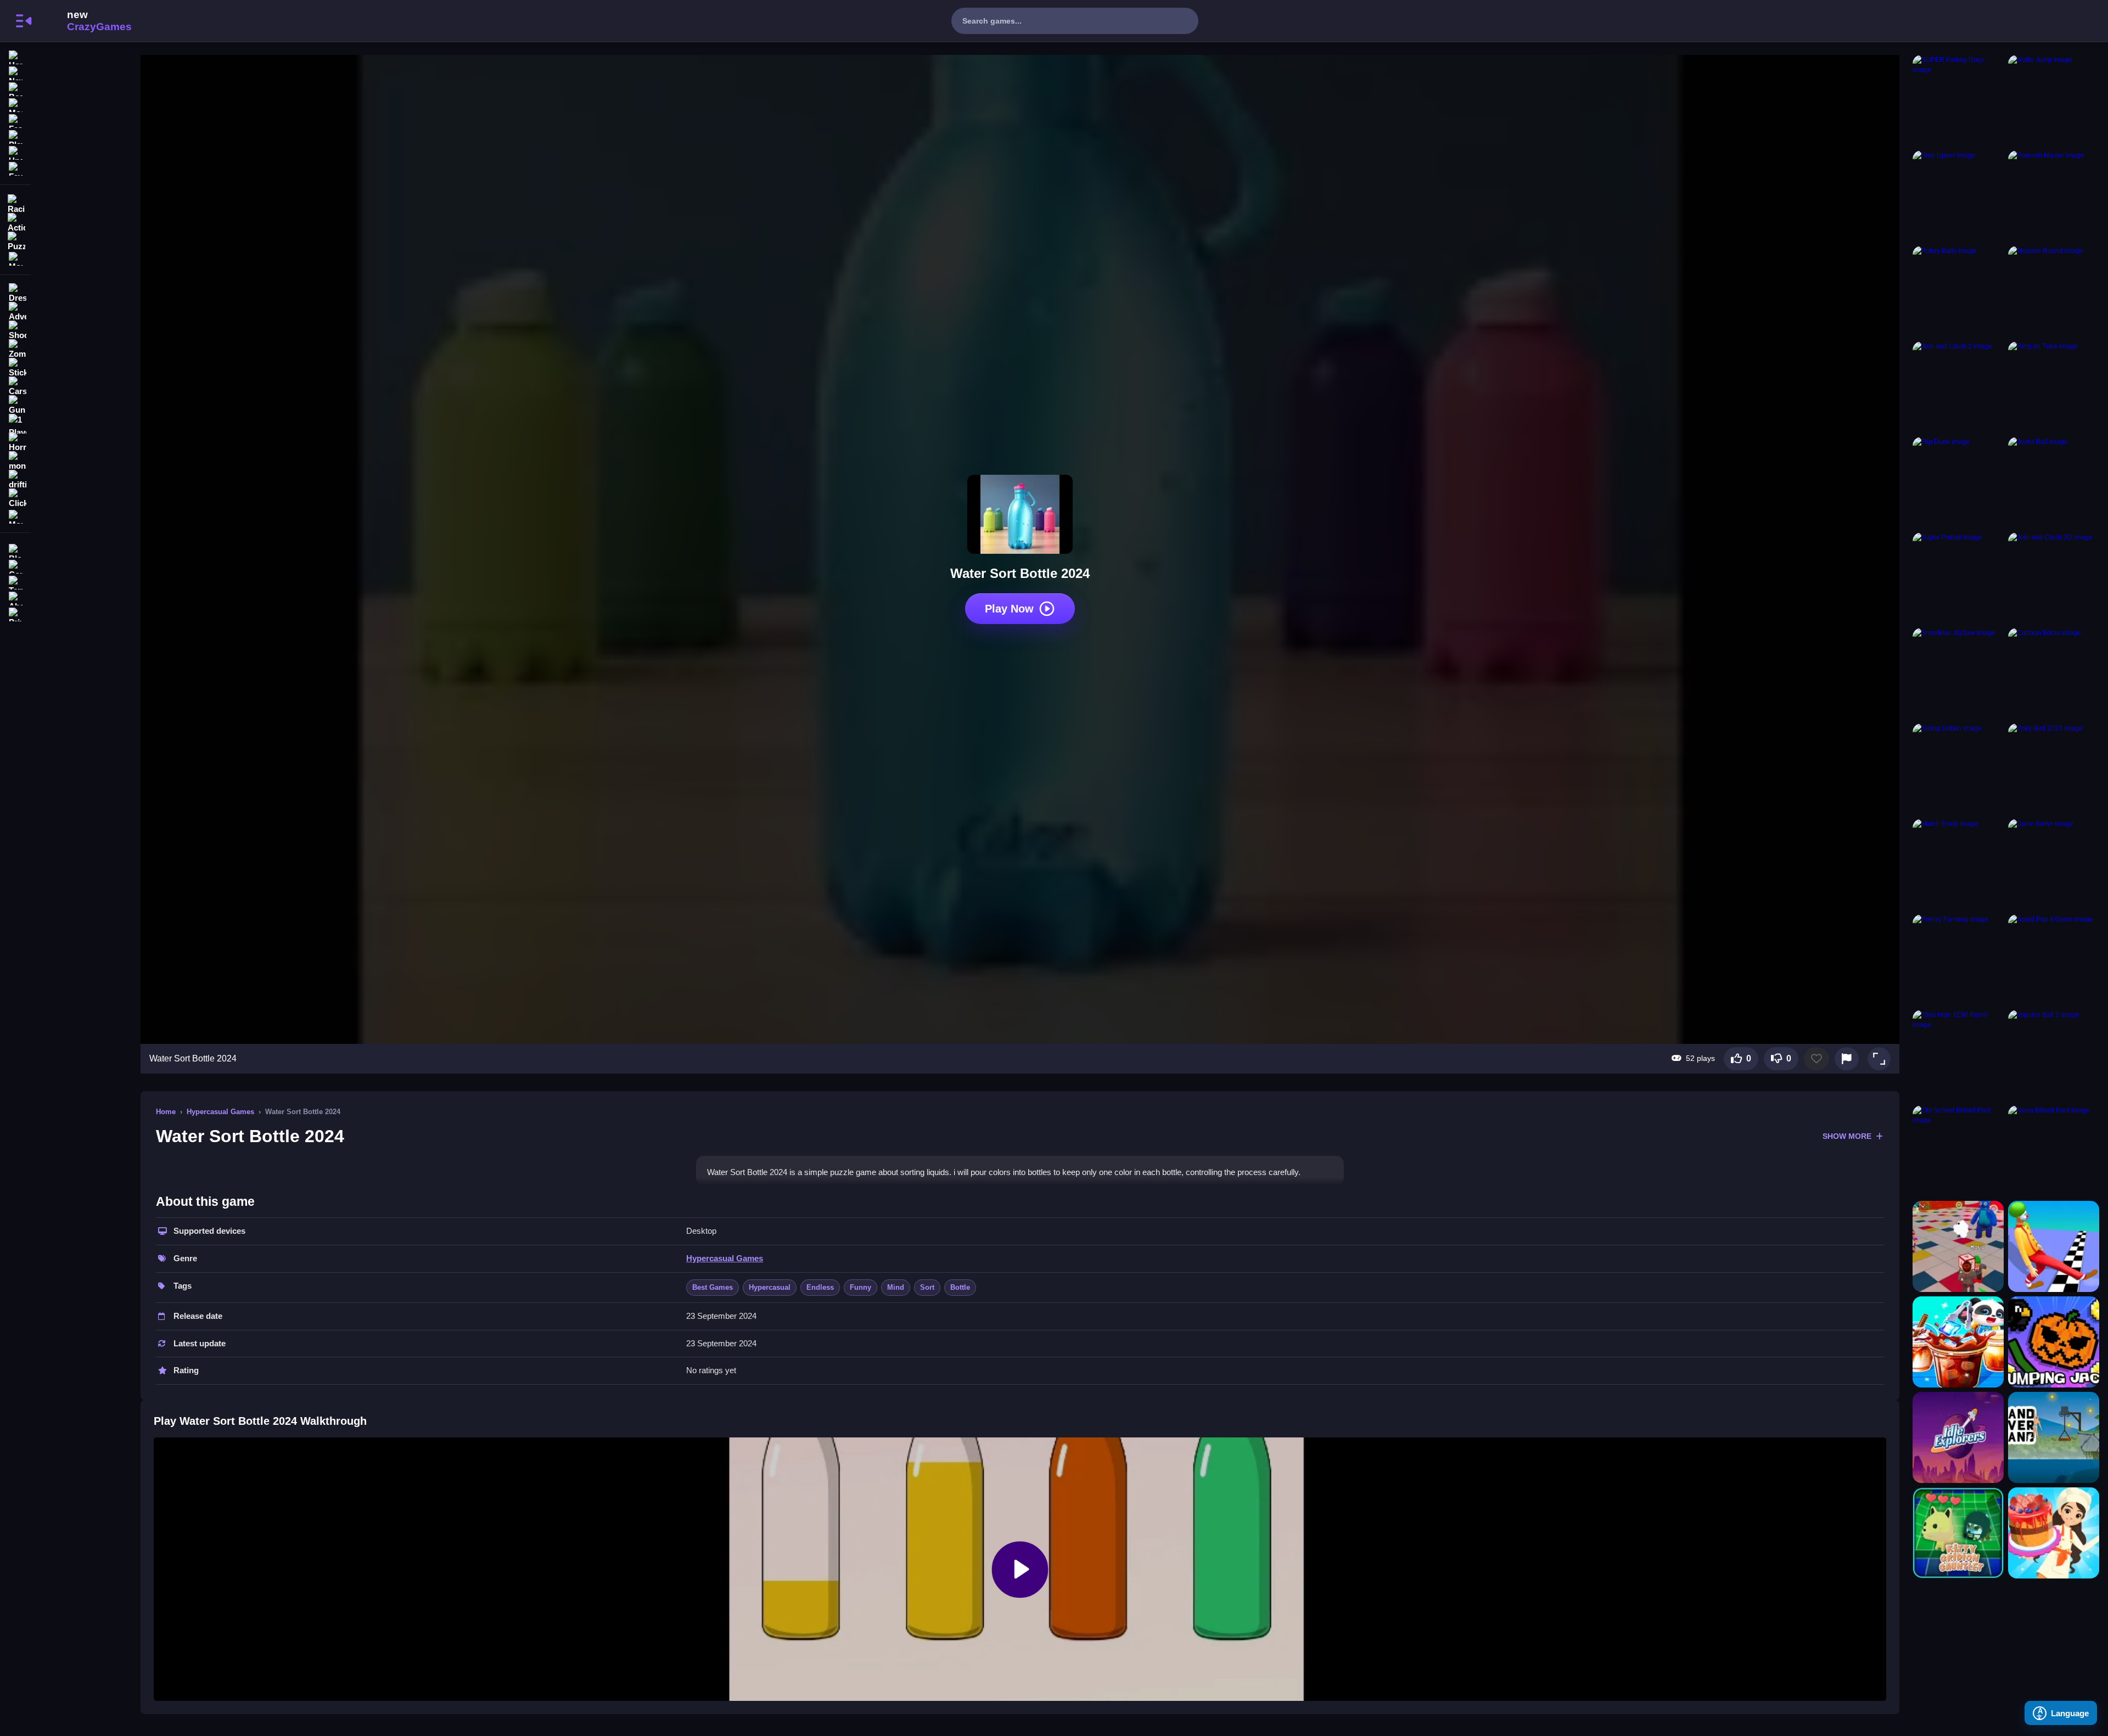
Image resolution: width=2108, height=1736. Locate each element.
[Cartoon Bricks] (2054, 673)
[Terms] (15, 582)
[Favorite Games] (15, 168)
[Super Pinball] (1958, 578)
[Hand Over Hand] (2054, 1437)
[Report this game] (1847, 1059)
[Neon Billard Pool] (2054, 1151)
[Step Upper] (1958, 196)
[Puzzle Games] (15, 240)
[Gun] (15, 405)
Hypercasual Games (220, 1112)
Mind (896, 1287)
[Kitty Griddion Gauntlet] (1958, 1533)
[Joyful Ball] (2054, 482)
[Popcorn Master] (2054, 196)
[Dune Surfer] (2054, 864)
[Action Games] (15, 222)
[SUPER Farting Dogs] (1958, 100)
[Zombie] (15, 349)
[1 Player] (15, 424)
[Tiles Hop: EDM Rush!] (1958, 1055)
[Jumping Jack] (2054, 1342)
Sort (927, 1287)
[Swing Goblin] (1958, 769)
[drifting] (15, 480)
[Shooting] (15, 330)
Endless (820, 1287)
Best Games (713, 1287)
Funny (860, 1287)
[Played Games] (15, 136)
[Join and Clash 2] (1958, 387)
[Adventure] (15, 312)
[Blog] (15, 550)
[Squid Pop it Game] (2054, 960)
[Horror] (15, 442)
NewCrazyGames (85, 21)
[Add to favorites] (1817, 1059)
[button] (1879, 1059)
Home (166, 1112)
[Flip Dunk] (1958, 482)
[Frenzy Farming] (1958, 960)
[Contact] (15, 566)
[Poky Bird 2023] (2054, 769)
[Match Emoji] (1958, 864)
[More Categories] (15, 258)
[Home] (15, 56)
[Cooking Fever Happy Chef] (2054, 1533)
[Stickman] (15, 368)
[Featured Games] (15, 120)
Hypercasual (770, 1287)
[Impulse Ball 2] (2054, 1055)
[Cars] (15, 386)
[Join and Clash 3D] (2054, 578)
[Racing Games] (15, 203)
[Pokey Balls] (1958, 291)
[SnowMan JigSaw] (1958, 673)
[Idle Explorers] (1958, 1437)
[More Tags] (15, 516)
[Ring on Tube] (2054, 387)
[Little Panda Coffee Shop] (1958, 1342)
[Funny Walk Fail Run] (2054, 1246)
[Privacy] (15, 613)
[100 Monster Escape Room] (1958, 1246)
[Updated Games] (15, 152)
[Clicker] (15, 498)
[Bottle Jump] (2054, 100)
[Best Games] (15, 88)
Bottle (960, 1287)
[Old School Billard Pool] (1958, 1151)
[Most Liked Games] (15, 104)
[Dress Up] (15, 293)
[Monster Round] (2054, 291)
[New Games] (15, 72)
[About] (15, 597)
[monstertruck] (15, 461)
